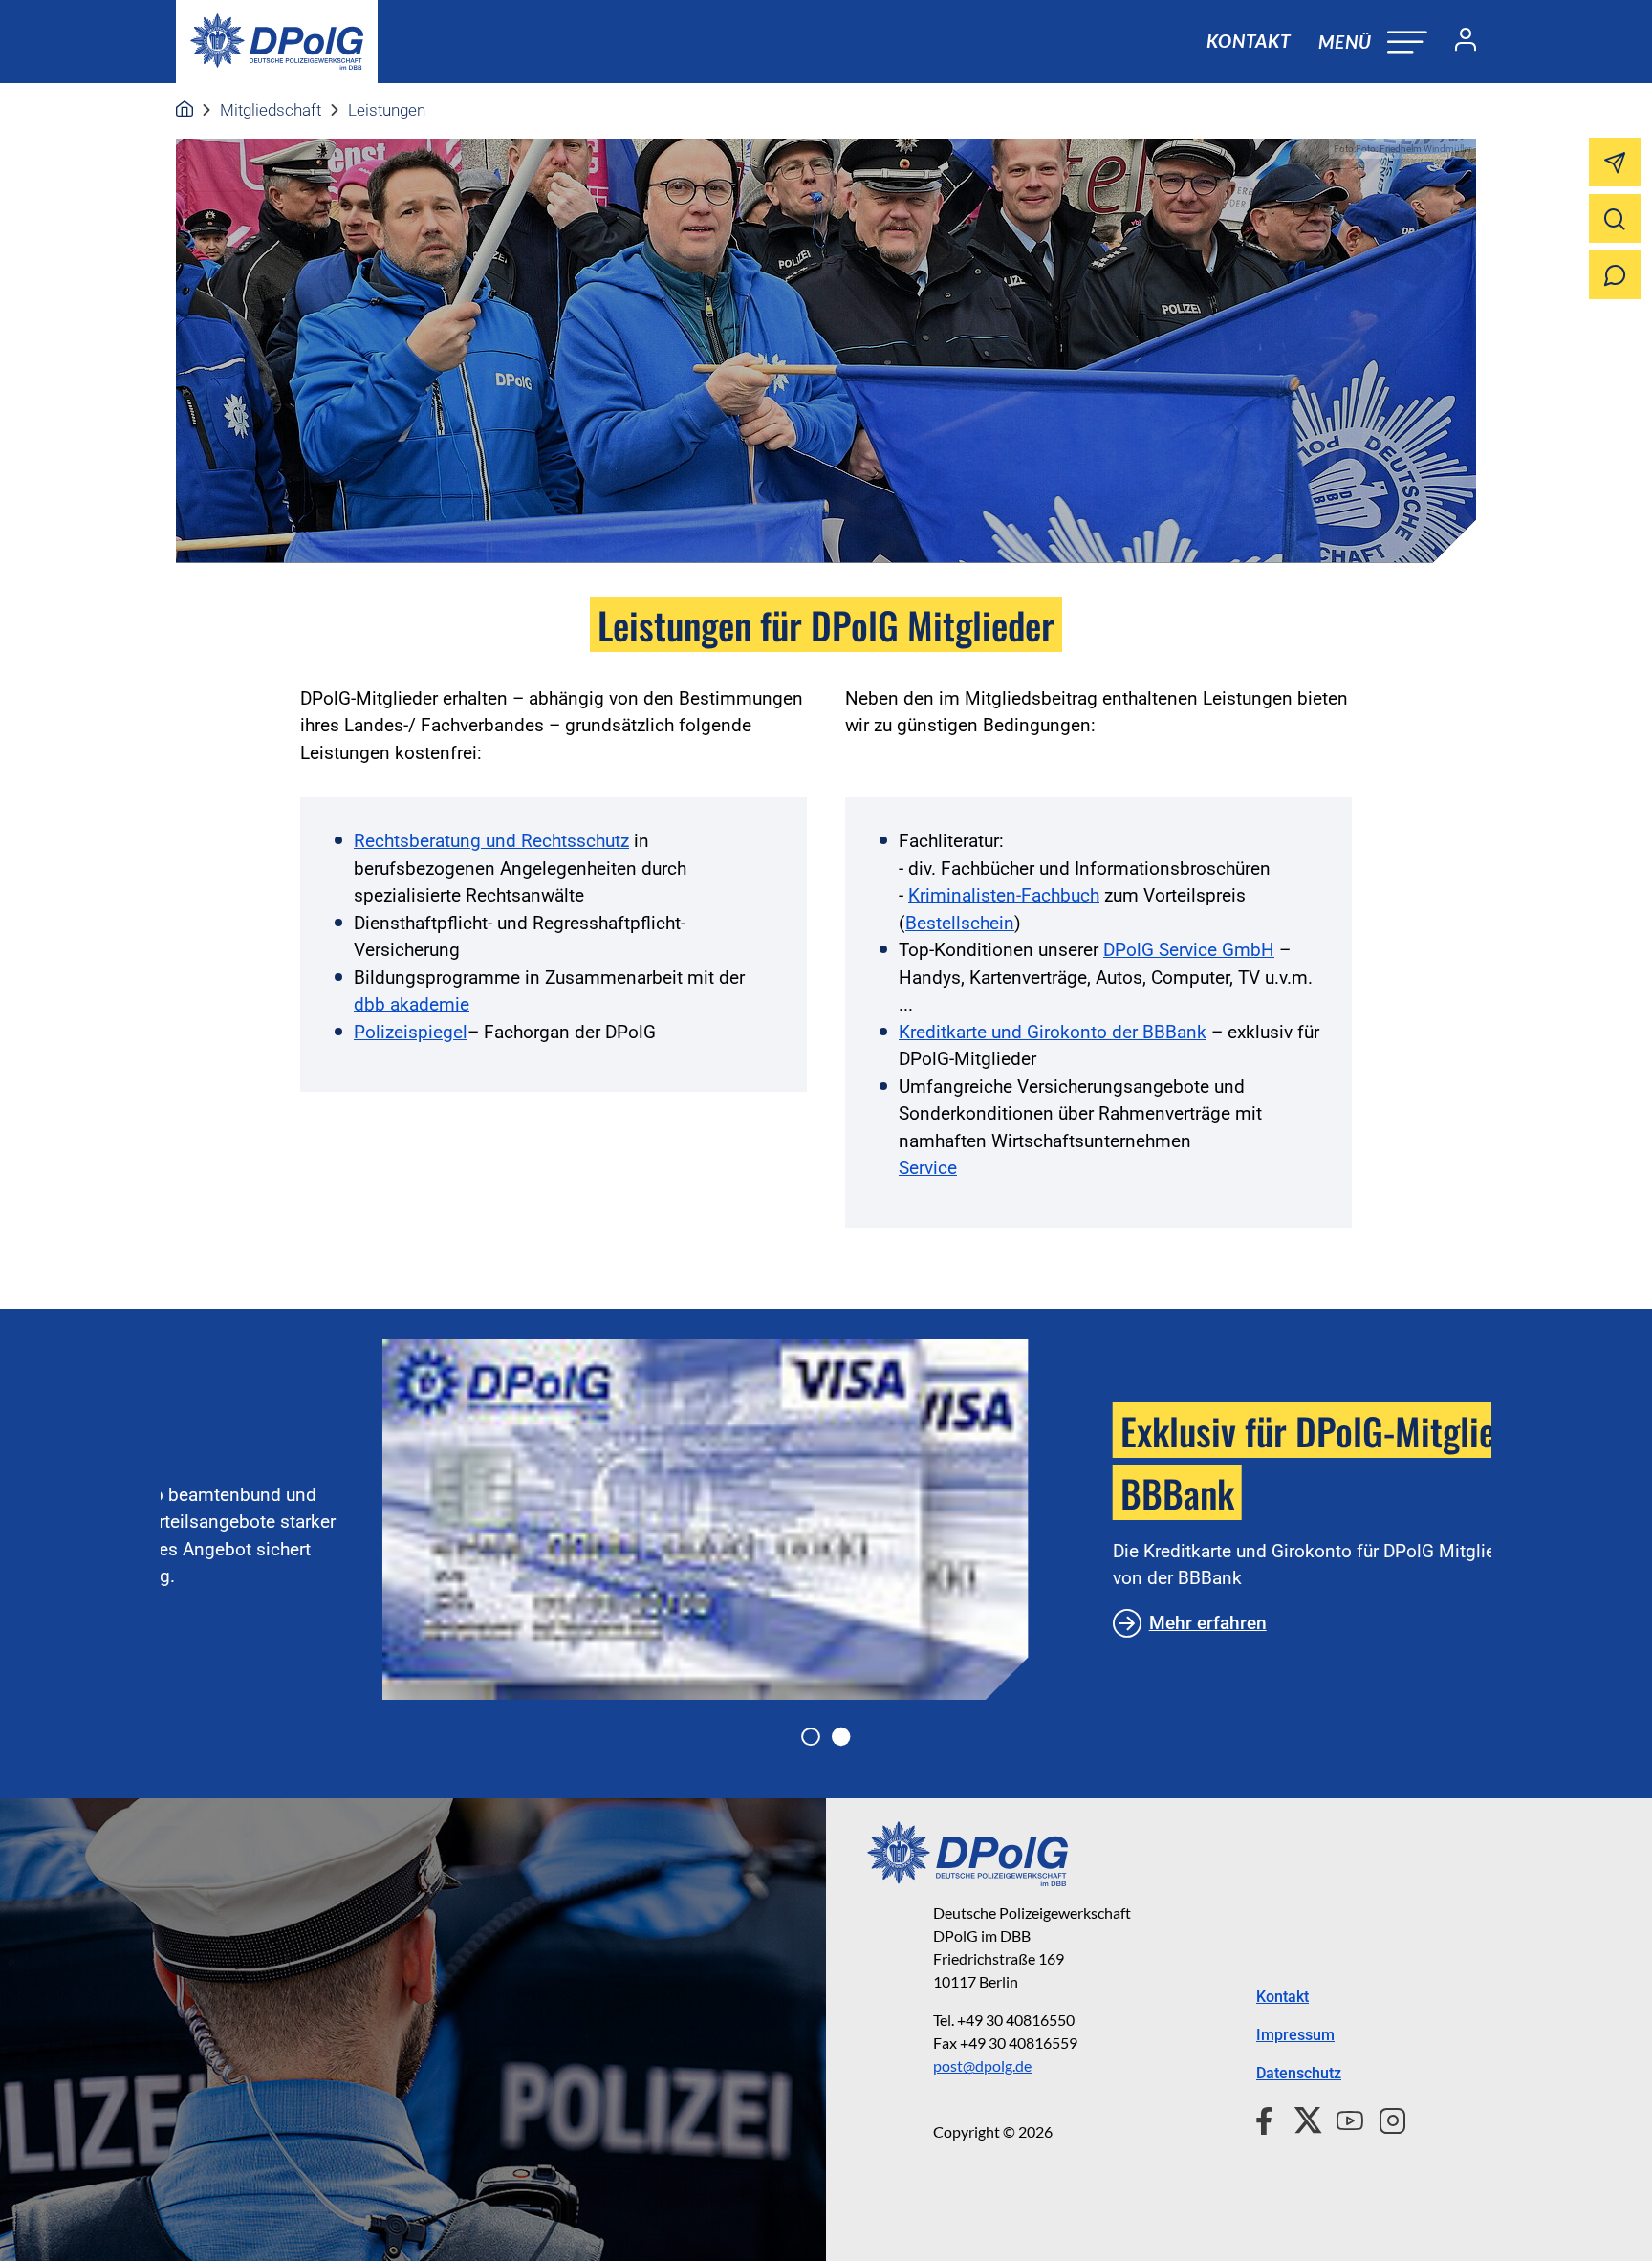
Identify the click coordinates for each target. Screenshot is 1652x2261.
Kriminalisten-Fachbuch (1004, 895)
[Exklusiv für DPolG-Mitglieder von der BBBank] (484, 1520)
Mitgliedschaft (271, 110)
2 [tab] (841, 1737)
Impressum (1295, 2035)
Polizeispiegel (411, 1032)
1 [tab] (811, 1737)
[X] (1301, 2118)
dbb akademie (412, 1004)
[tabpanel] (826, 1520)
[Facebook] (1268, 2118)
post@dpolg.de (982, 2065)
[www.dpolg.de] (185, 110)
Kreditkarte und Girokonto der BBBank (1053, 1032)
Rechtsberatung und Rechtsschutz (491, 841)
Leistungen (387, 110)
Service (928, 1168)
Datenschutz (1299, 2073)
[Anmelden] (1458, 42)
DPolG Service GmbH (1189, 950)
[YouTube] (1342, 2118)
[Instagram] (1385, 2118)
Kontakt (1249, 41)
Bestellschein (960, 923)
